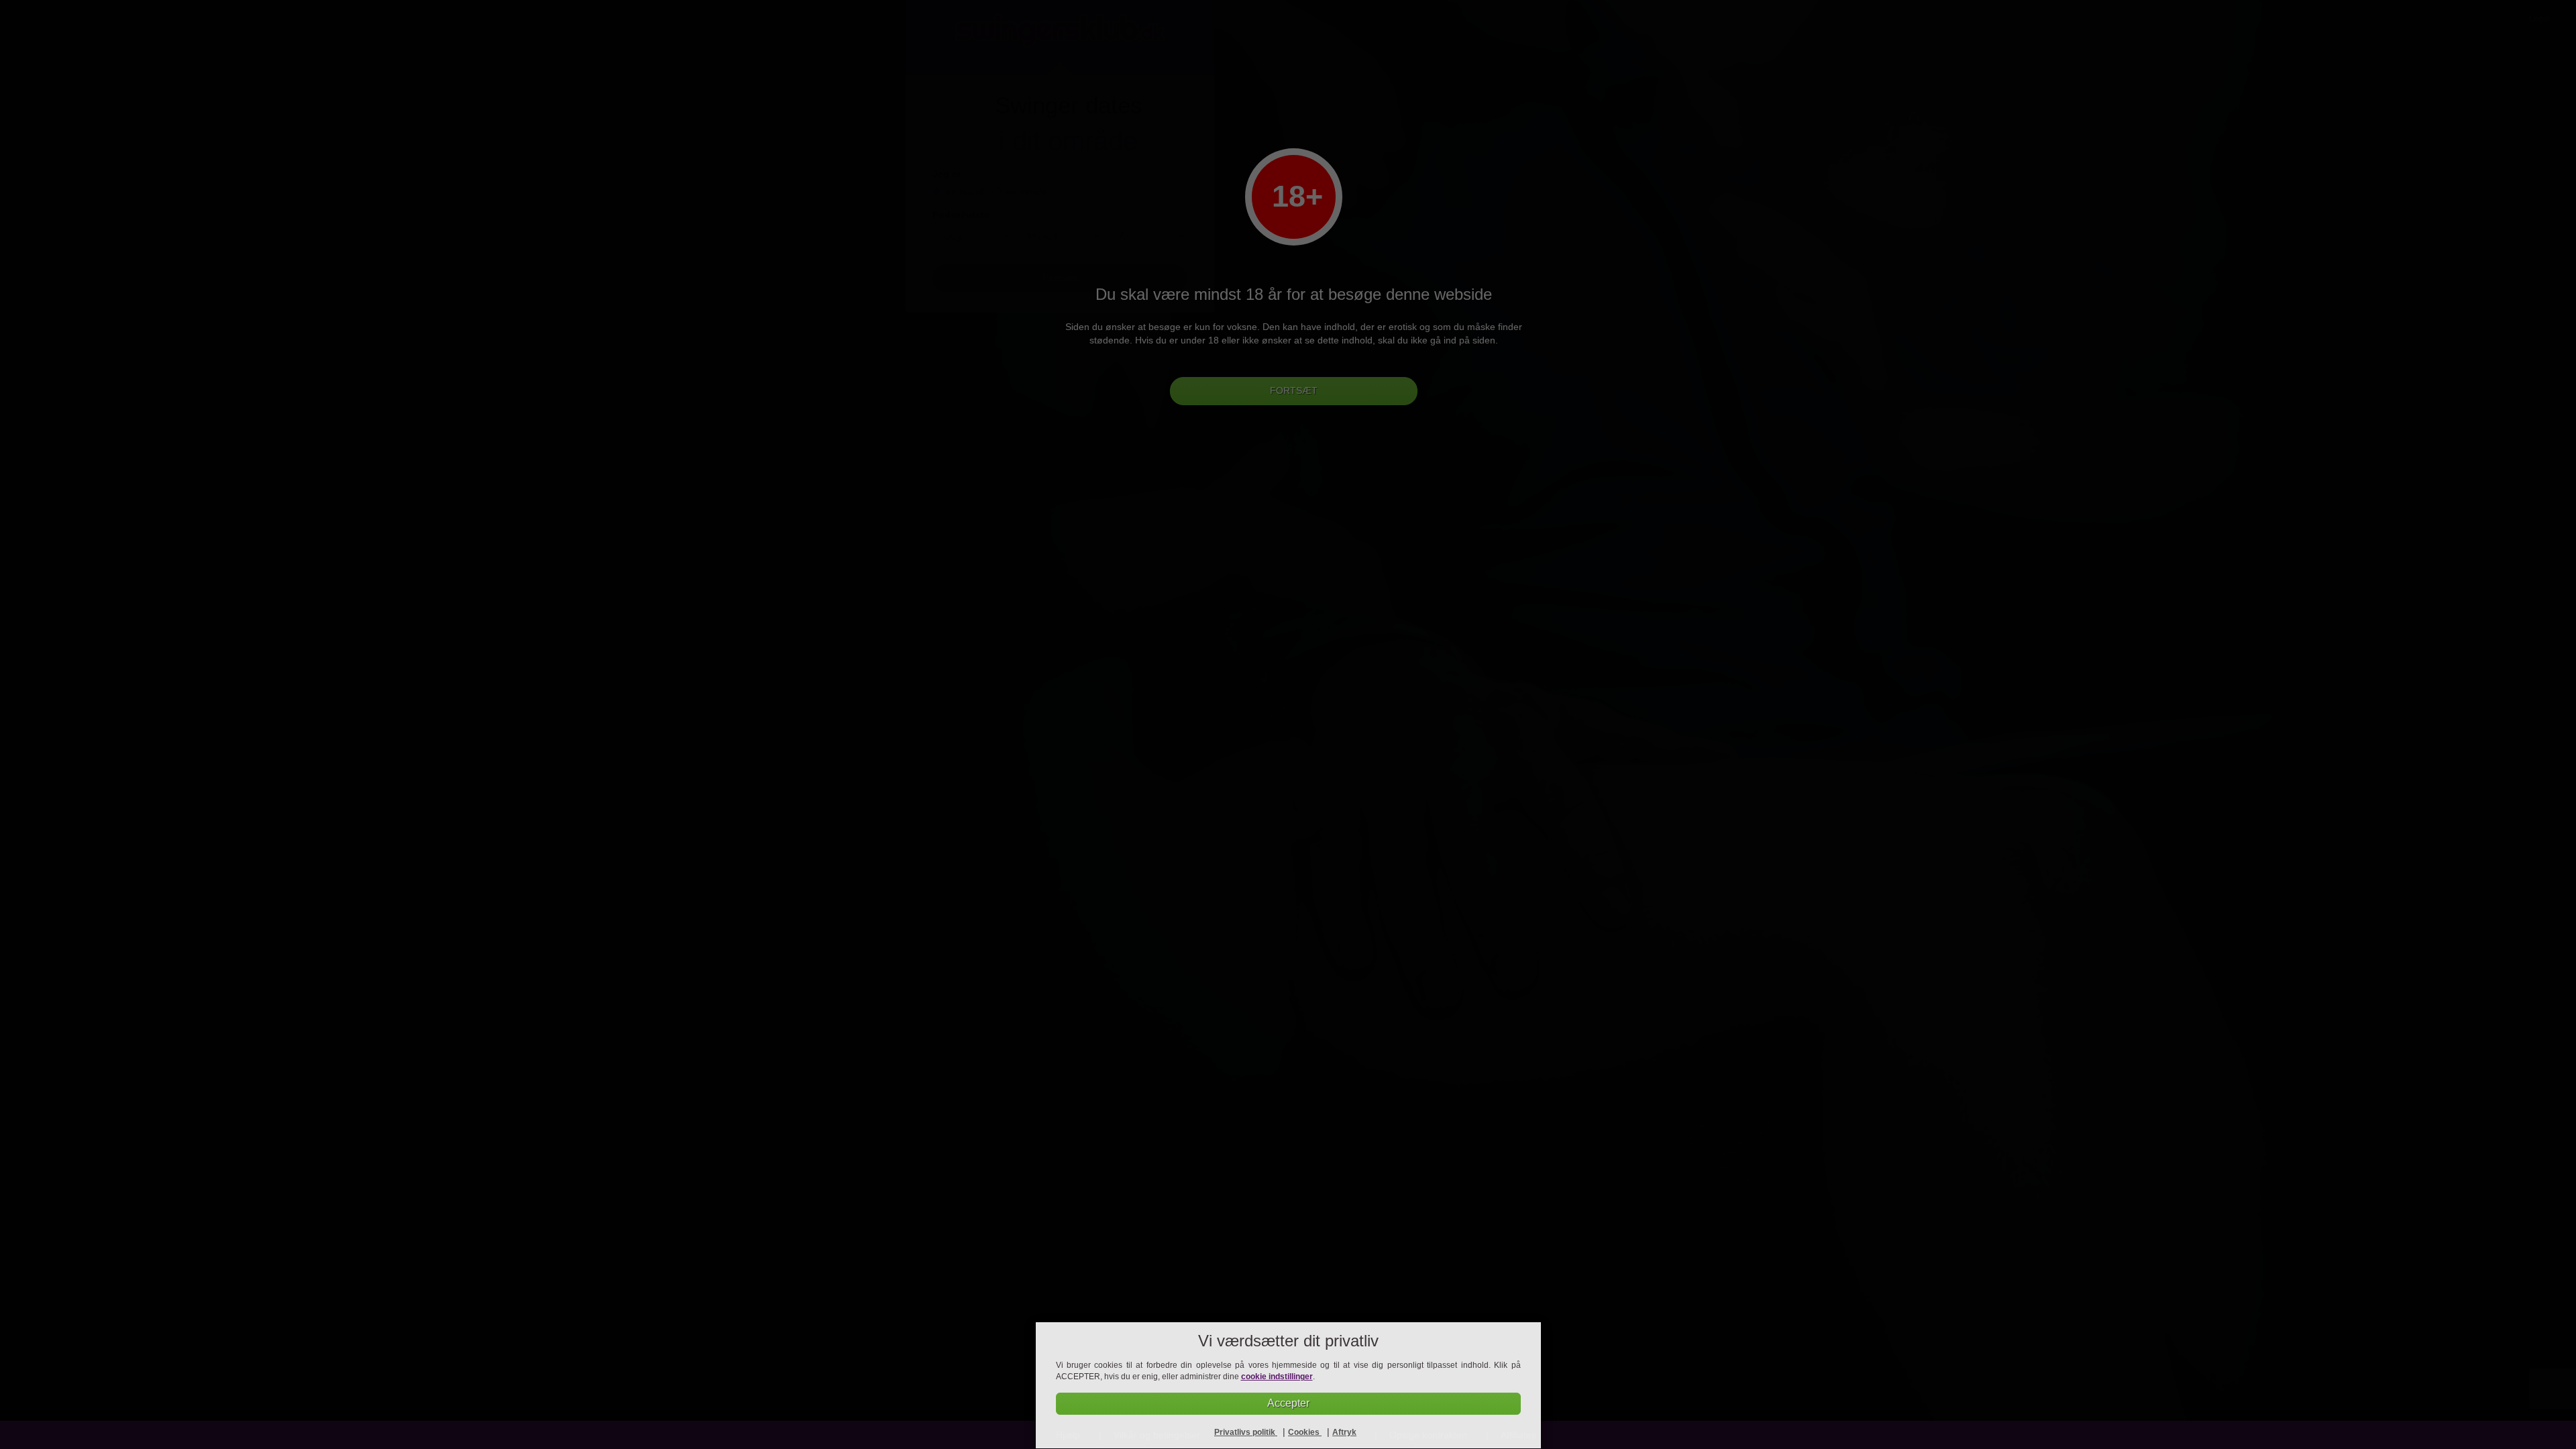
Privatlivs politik (1246, 1432)
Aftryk (1344, 1432)
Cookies (1305, 1432)
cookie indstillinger (1277, 1377)
